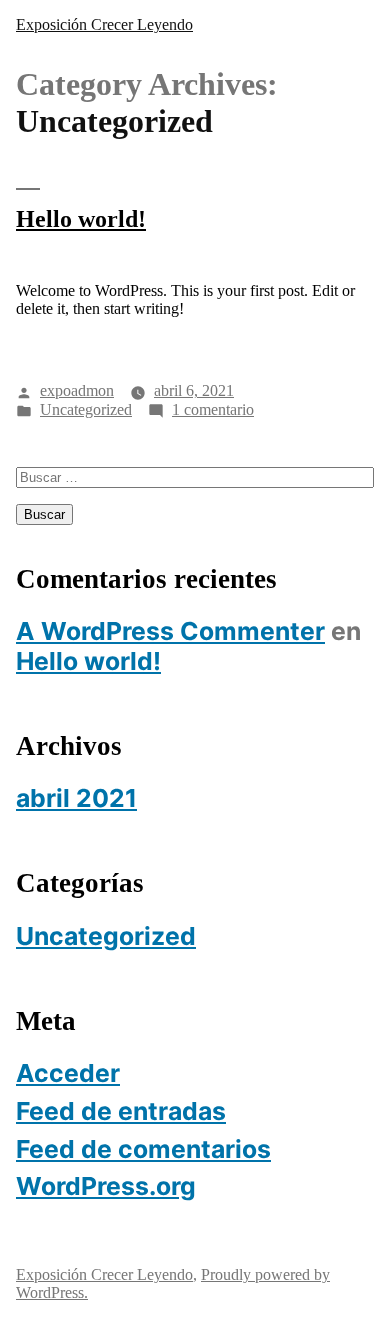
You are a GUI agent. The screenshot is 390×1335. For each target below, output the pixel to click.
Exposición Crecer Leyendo (104, 24)
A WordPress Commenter (170, 631)
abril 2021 (76, 798)
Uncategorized (86, 409)
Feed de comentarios (143, 1149)
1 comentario (213, 409)
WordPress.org (106, 1186)
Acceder (68, 1073)
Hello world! (81, 219)
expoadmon (77, 390)
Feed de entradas (121, 1111)
